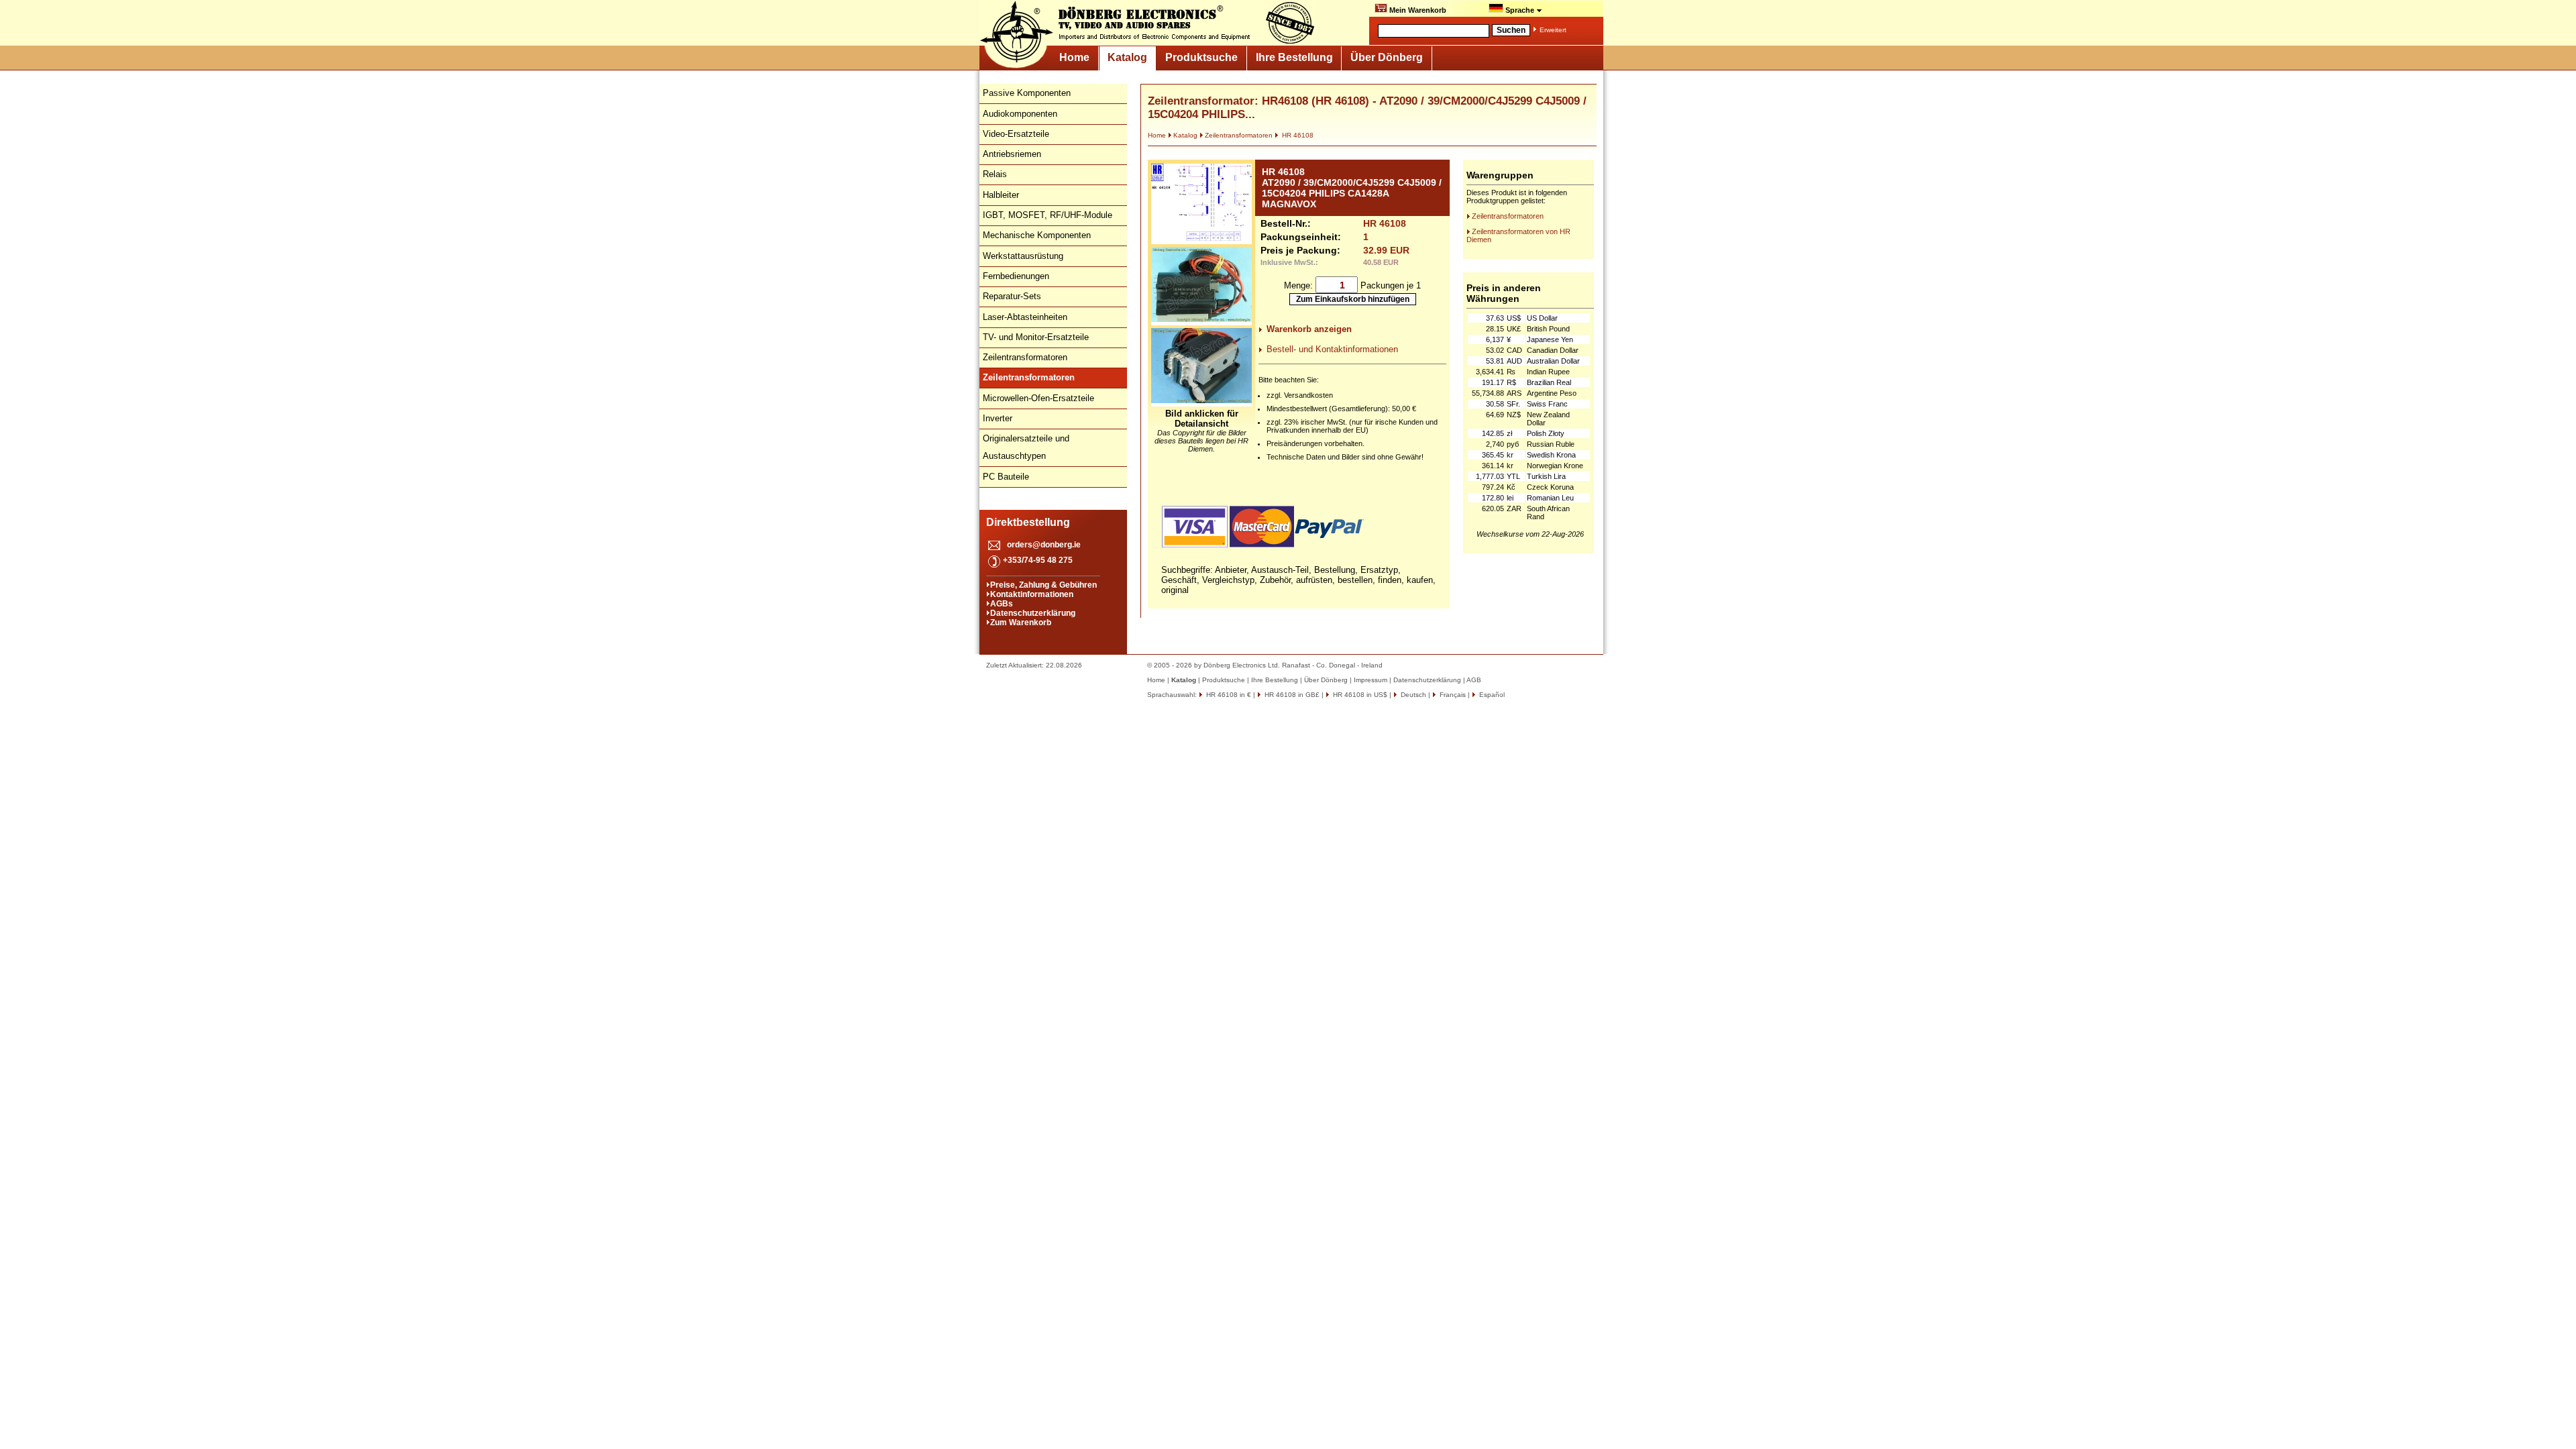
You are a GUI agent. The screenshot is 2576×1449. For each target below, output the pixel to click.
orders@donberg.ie (1044, 545)
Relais (995, 174)
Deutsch (1412, 695)
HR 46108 (1297, 135)
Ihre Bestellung (1294, 57)
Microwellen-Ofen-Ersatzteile (1038, 398)
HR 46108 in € (1228, 695)
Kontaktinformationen (1032, 594)
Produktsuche (1201, 57)
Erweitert (1553, 30)
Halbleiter (1001, 195)
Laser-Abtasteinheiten (1025, 317)
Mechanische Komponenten (1037, 235)
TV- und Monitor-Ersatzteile (1036, 337)
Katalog (1127, 57)
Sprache (1520, 10)
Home (1074, 57)
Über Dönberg (1387, 57)
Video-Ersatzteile (1016, 134)
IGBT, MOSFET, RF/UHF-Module (1048, 215)
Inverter (998, 418)
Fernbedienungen (1016, 276)
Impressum (1371, 680)
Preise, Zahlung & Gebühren (1043, 585)
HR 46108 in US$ (1359, 695)
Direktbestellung (1028, 522)
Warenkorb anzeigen (1309, 329)
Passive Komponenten (1027, 93)
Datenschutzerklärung (1033, 613)
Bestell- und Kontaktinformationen (1332, 349)
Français (1452, 695)
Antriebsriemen (1012, 154)
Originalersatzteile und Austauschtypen (1026, 447)
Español (1491, 695)
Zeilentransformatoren (1025, 357)
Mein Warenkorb (1417, 10)
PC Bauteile (1006, 477)
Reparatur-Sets (1012, 296)
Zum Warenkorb (1021, 623)
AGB (1474, 680)
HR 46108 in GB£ (1291, 695)
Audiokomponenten (1020, 114)
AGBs (1002, 604)
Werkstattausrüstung (1023, 256)
